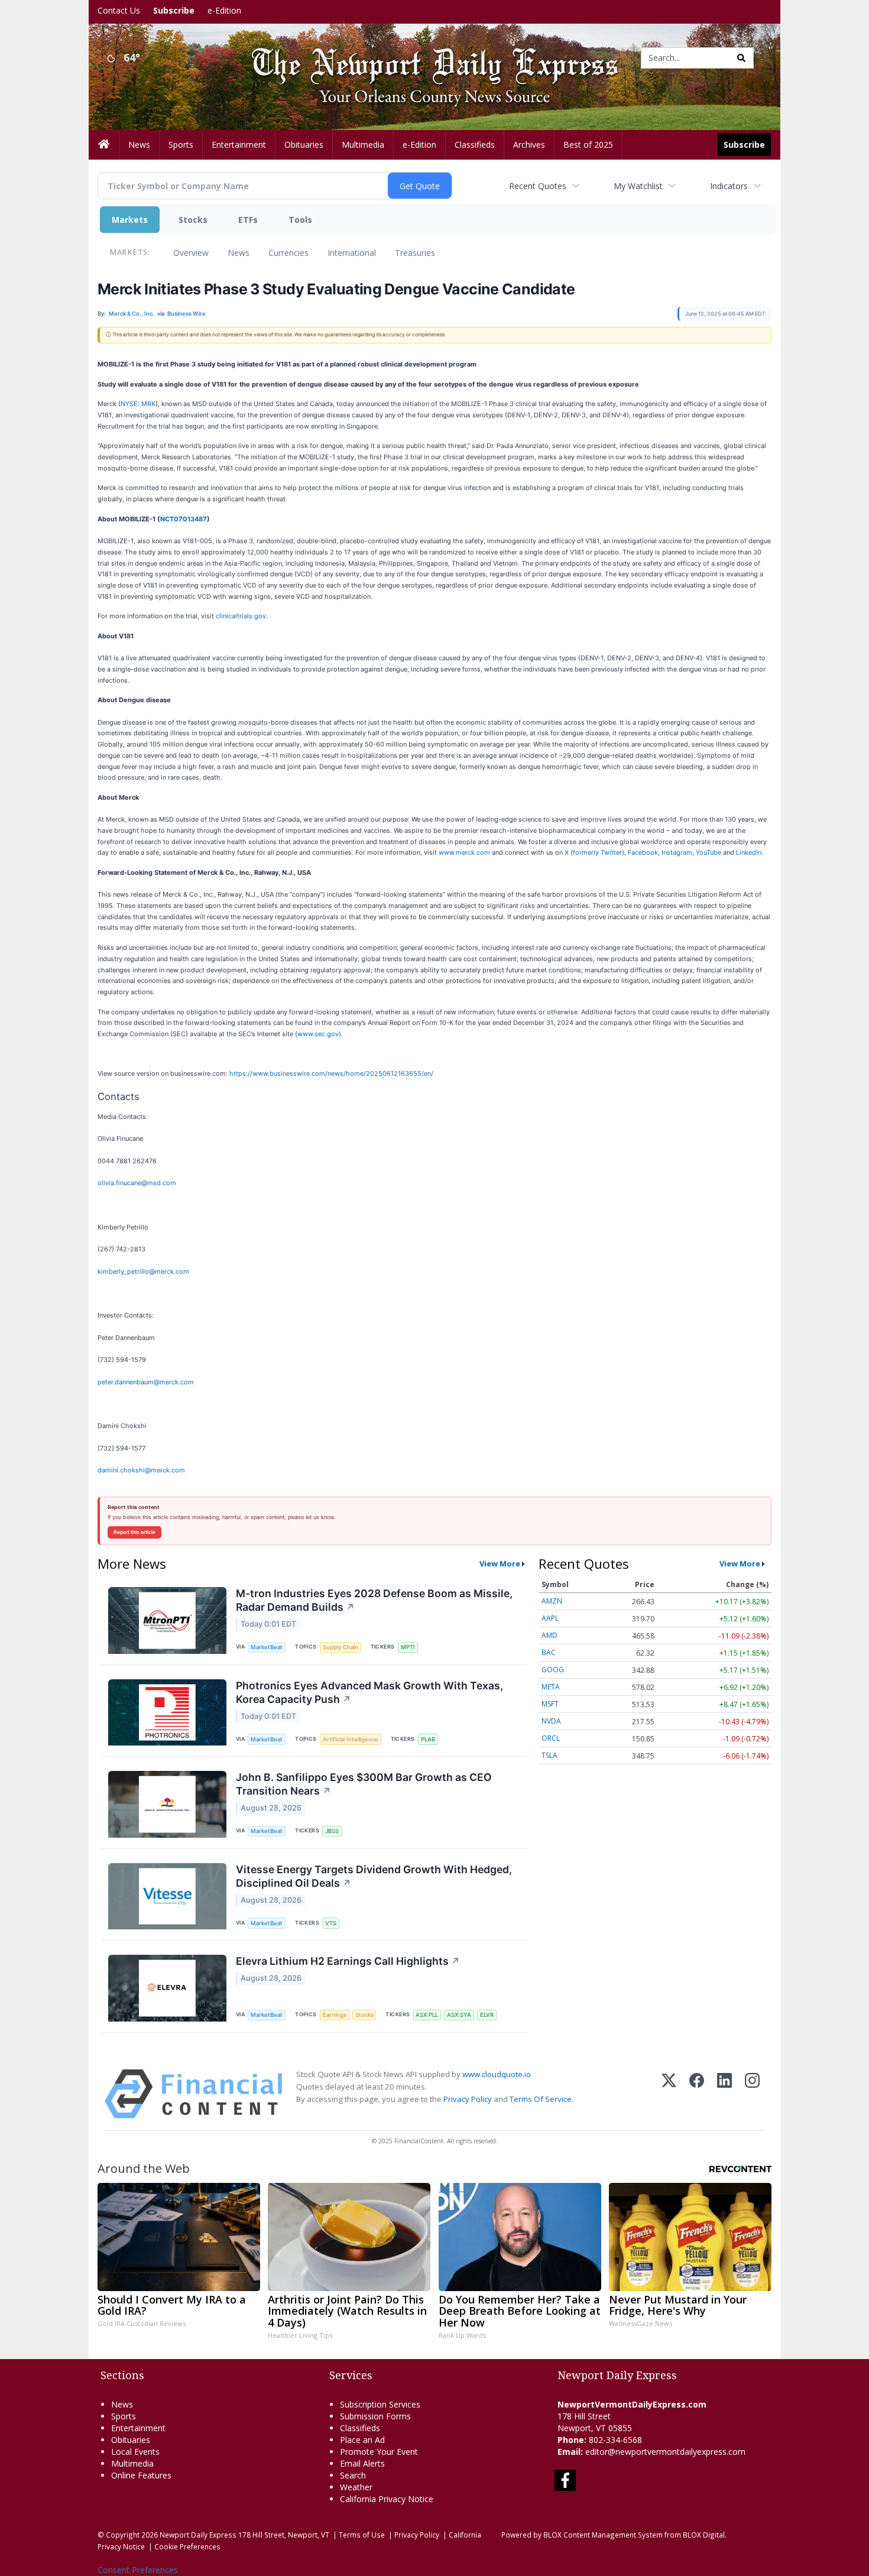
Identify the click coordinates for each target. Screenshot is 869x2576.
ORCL (551, 1738)
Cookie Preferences (187, 2546)
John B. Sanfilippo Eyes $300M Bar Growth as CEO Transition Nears (364, 1784)
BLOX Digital (704, 2535)
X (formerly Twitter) (594, 852)
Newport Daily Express (198, 2535)
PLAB (428, 1739)
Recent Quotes (538, 186)
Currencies (288, 253)
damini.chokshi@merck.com (141, 1470)
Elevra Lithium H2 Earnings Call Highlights (348, 1961)
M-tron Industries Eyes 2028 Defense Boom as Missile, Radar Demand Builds (374, 1600)
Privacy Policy (468, 2099)
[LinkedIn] (724, 2094)
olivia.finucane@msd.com (137, 1183)
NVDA (551, 1721)
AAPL (550, 1618)
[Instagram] (752, 2094)
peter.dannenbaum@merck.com (146, 1382)
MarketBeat (267, 1647)
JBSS (332, 1831)
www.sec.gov (318, 1034)
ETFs (248, 220)
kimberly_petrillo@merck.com (143, 1271)
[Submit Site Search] (741, 58)
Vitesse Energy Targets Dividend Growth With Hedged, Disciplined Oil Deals (374, 1876)
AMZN (552, 1601)
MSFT (550, 1704)
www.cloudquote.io (497, 2074)
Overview (191, 253)
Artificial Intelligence (351, 1739)
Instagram (677, 852)
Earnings (335, 2015)
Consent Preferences (138, 2570)
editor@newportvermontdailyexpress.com (665, 2452)
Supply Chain (341, 1647)
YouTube (709, 852)
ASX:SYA (459, 2015)
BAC (549, 1652)
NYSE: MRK (138, 404)
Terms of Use (362, 2535)
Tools (300, 220)
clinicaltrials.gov (241, 616)
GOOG (553, 1670)
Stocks (193, 220)
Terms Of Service (541, 2099)
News (239, 253)
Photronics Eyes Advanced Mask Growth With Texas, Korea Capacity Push (369, 1692)
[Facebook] (697, 2094)
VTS (331, 1923)
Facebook (643, 852)
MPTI (408, 1647)
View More (500, 1563)
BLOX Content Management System (603, 2535)
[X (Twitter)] (669, 2094)
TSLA (549, 1755)
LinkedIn (749, 852)
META (551, 1687)
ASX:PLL (427, 2015)
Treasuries (415, 253)
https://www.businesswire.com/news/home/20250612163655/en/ (331, 1073)
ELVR (487, 2015)
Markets (130, 220)
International (352, 253)
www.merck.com (464, 852)
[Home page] (426, 57)
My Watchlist (638, 186)
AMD (549, 1635)
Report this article (134, 1532)
